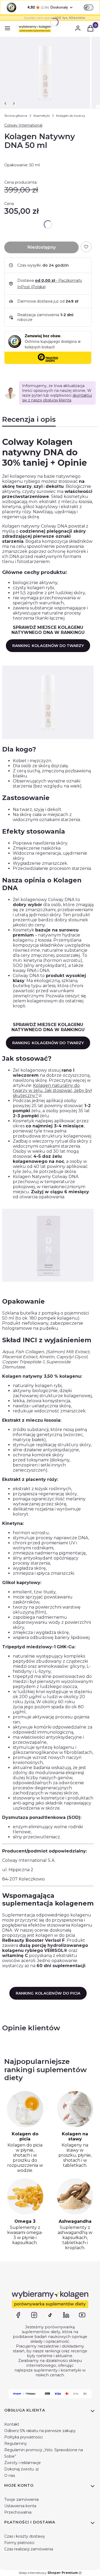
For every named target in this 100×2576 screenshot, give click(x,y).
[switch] (89, 7)
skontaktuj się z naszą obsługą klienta (57, 398)
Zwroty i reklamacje (23, 2463)
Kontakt (12, 2424)
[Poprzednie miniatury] (5, 103)
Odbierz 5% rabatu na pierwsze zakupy (40, 2431)
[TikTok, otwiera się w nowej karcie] (50, 2315)
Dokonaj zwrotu (20, 2469)
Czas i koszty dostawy (25, 2536)
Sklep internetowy (48, 2573)
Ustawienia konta (20, 2506)
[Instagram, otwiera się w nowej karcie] (34, 2315)
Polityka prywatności (23, 2437)
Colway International (23, 125)
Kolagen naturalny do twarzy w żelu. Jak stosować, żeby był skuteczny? (52, 1090)
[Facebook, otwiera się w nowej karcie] (18, 2315)
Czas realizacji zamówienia (29, 2549)
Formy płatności (19, 2543)
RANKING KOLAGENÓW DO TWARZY (48, 646)
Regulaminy (16, 2444)
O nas (10, 2475)
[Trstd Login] (92, 7)
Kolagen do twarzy (71, 116)
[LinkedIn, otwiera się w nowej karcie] (66, 2315)
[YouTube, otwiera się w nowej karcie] (82, 2315)
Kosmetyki (42, 116)
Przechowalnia (18, 2512)
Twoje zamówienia (21, 2499)
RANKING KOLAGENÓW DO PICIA (48, 1993)
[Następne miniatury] (14, 103)
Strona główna (16, 116)
